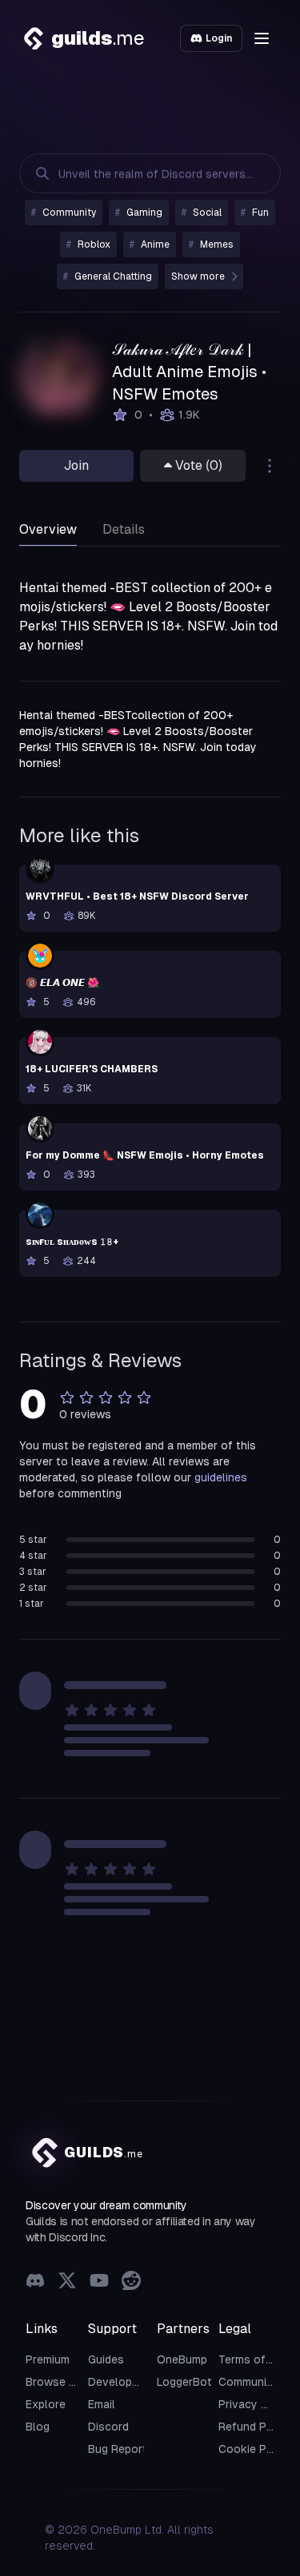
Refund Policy (255, 2427)
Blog (38, 2427)
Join (76, 465)
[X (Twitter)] (67, 2282)
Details (124, 529)
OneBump (182, 2359)
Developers (118, 2382)
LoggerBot (184, 2382)
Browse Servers (68, 2382)
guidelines (221, 1477)
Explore (46, 2404)
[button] (262, 38)
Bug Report (118, 2449)
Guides (106, 2359)
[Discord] (35, 2282)
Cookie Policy (255, 2449)
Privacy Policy (256, 2404)
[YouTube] (99, 2282)
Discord (108, 2427)
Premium (48, 2359)
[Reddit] (131, 2282)
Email (102, 2404)
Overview (48, 529)
